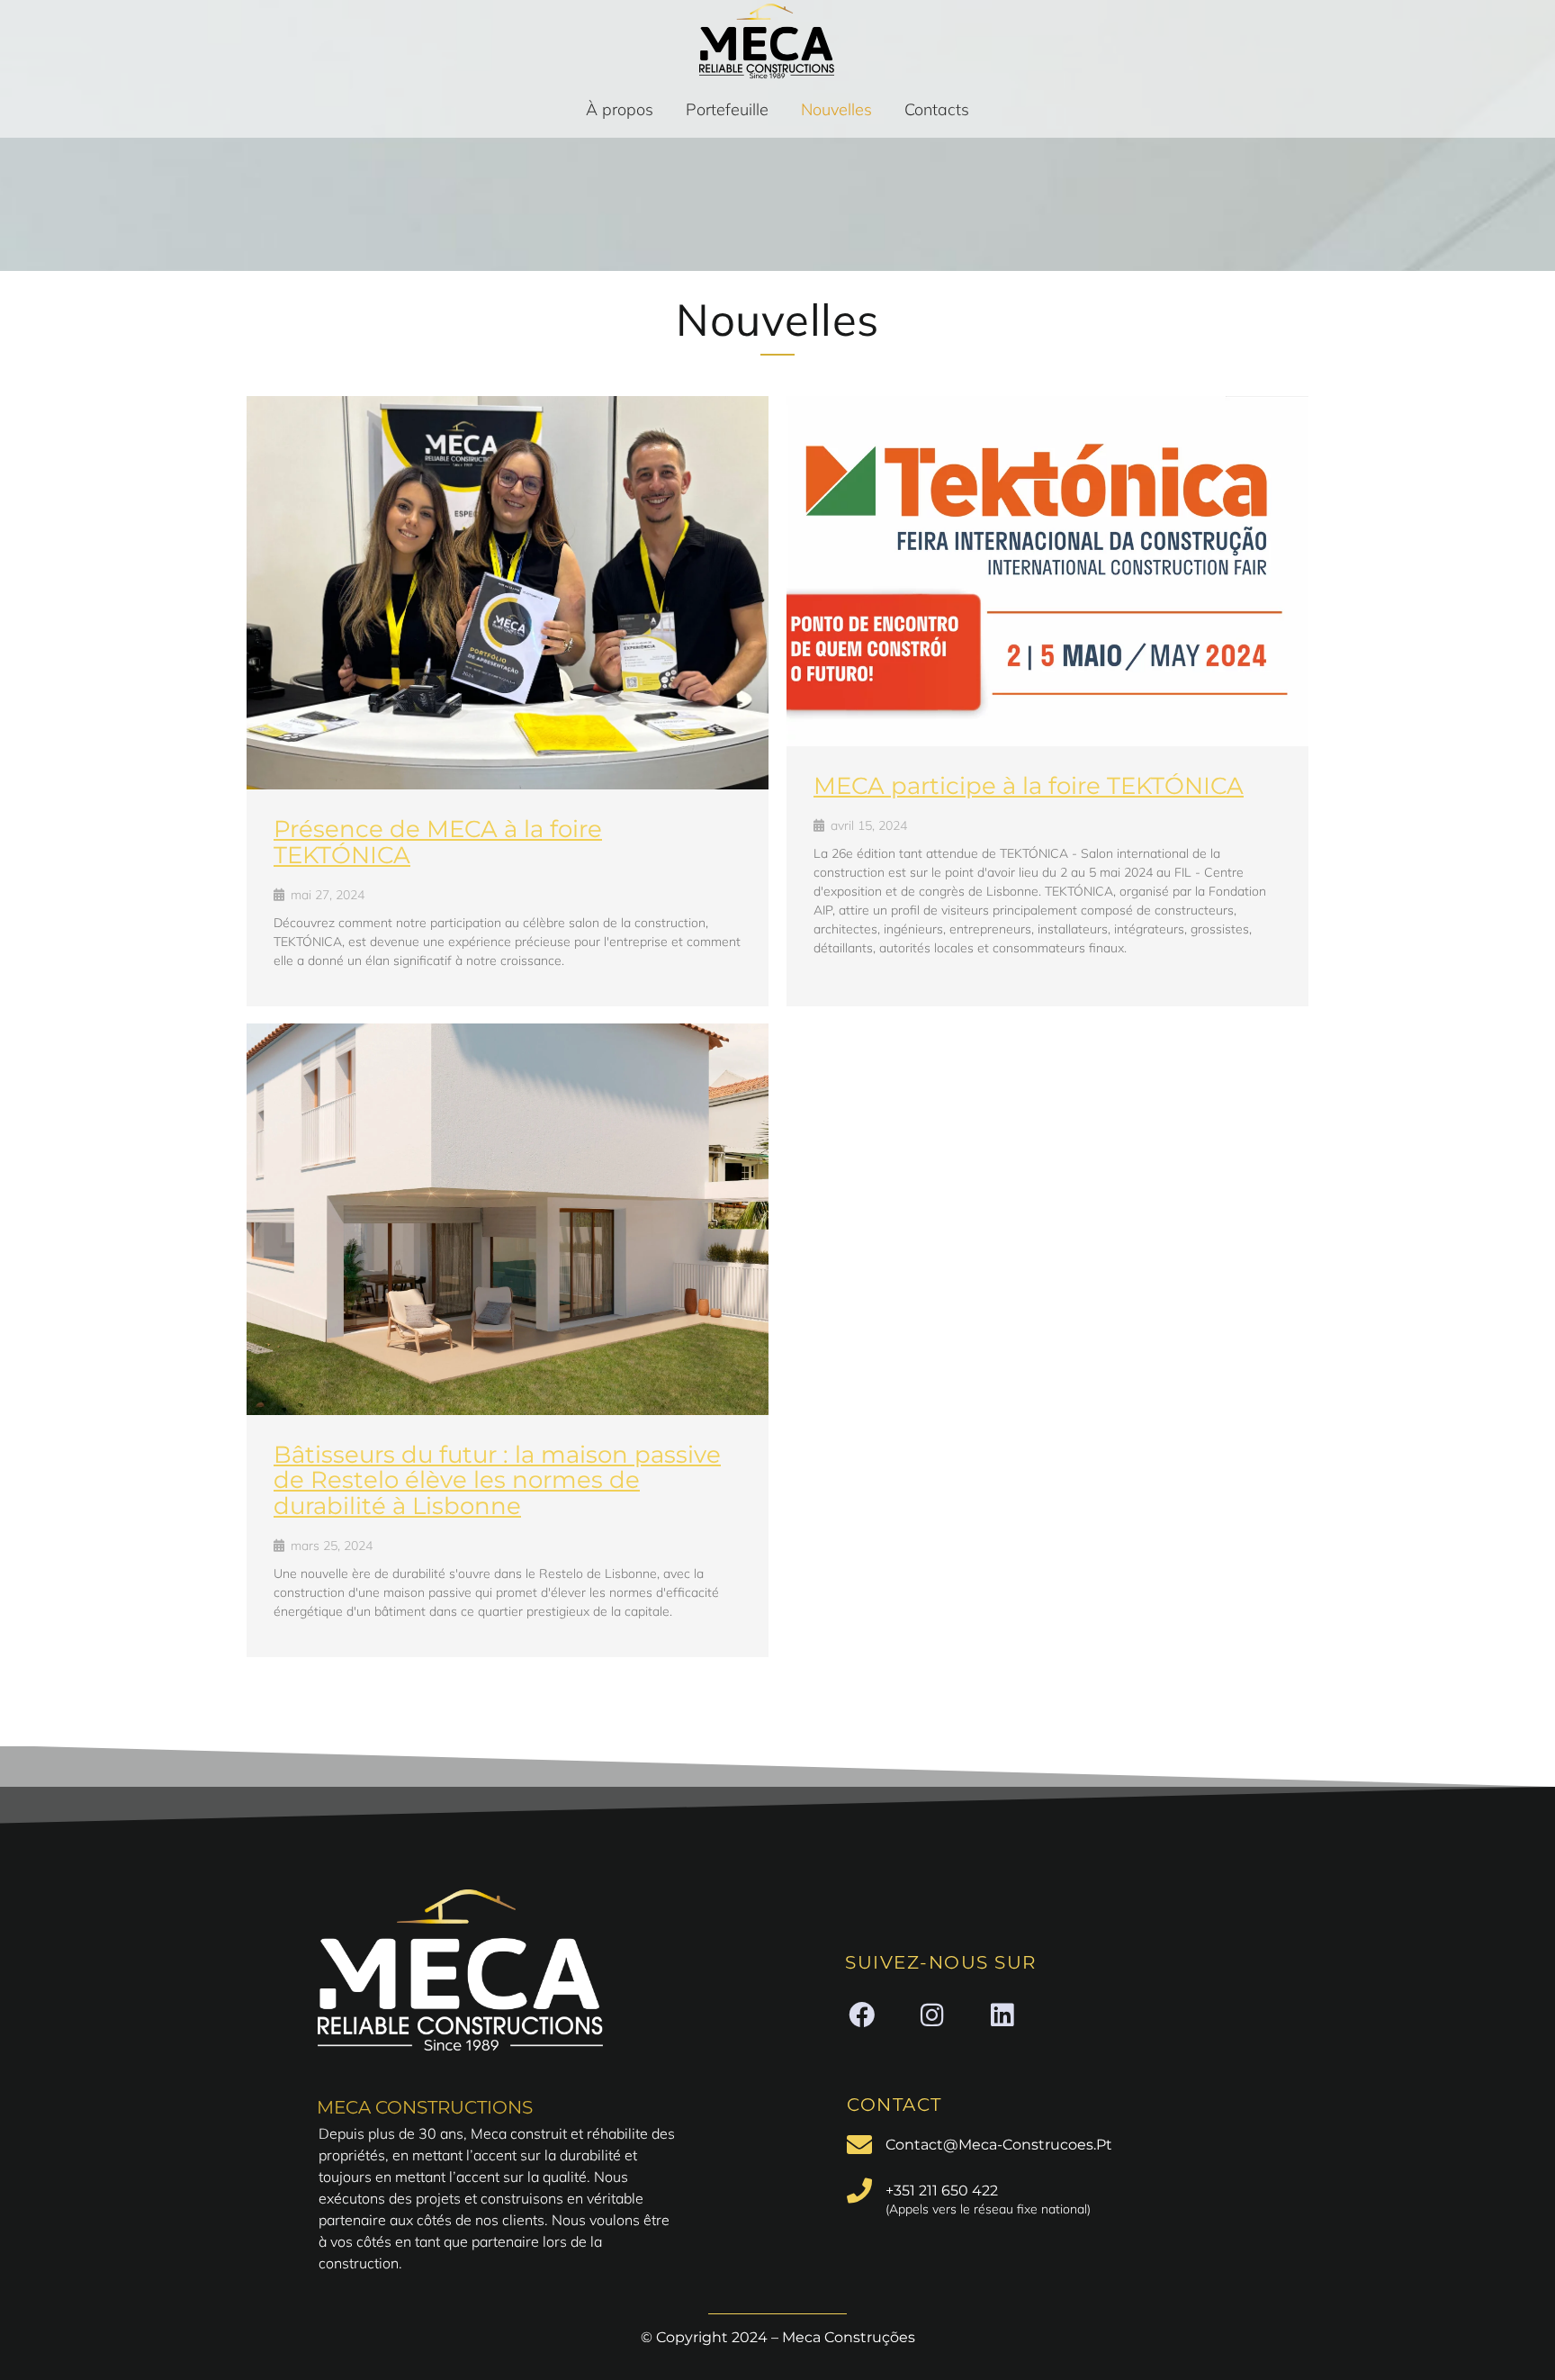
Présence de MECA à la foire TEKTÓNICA (438, 842)
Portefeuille (727, 109)
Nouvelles (836, 109)
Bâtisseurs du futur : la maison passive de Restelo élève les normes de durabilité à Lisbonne (497, 1480)
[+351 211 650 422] (859, 2191)
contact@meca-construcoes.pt (999, 2145)
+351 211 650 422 (942, 2191)
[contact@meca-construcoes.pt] (859, 2145)
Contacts (937, 109)
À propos (620, 109)
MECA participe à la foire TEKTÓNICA (1029, 786)
